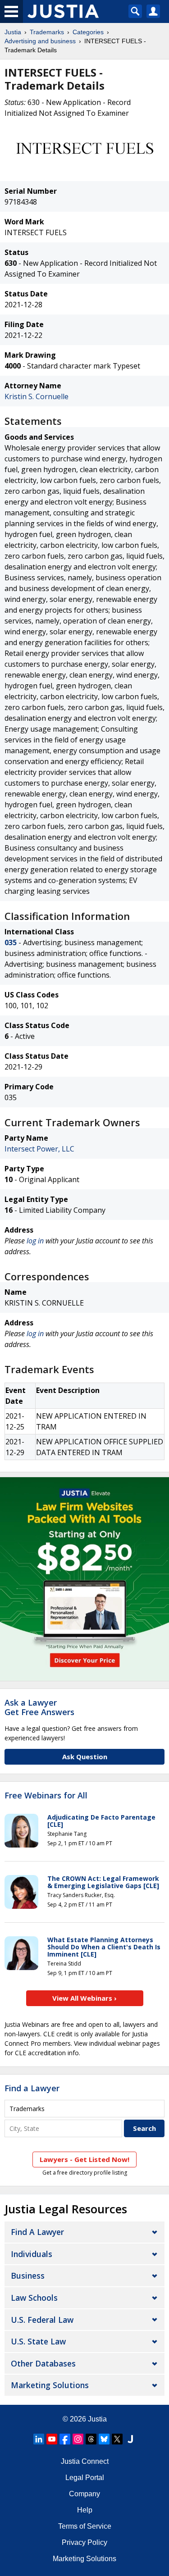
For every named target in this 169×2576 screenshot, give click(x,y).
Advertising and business (40, 41)
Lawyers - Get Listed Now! (84, 2159)
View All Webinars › (84, 1998)
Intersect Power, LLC (39, 1149)
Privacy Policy (84, 2542)
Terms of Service (85, 2526)
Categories (88, 32)
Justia (13, 32)
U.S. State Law (38, 2341)
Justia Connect (85, 2461)
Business (28, 2276)
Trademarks (47, 32)
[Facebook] (65, 2439)
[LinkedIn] (39, 2439)
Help (85, 2510)
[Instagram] (78, 2439)
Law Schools (34, 2298)
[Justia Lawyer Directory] (130, 2439)
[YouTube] (52, 2439)
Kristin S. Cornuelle (37, 396)
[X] (117, 2439)
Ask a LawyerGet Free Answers (39, 1707)
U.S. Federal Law (42, 2320)
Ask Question (85, 1757)
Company (84, 2494)
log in (35, 1241)
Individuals (32, 2254)
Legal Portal (85, 2478)
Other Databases (43, 2363)
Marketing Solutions (50, 2385)
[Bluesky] (104, 2439)
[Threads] (91, 2439)
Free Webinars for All (46, 1796)
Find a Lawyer (32, 2088)
